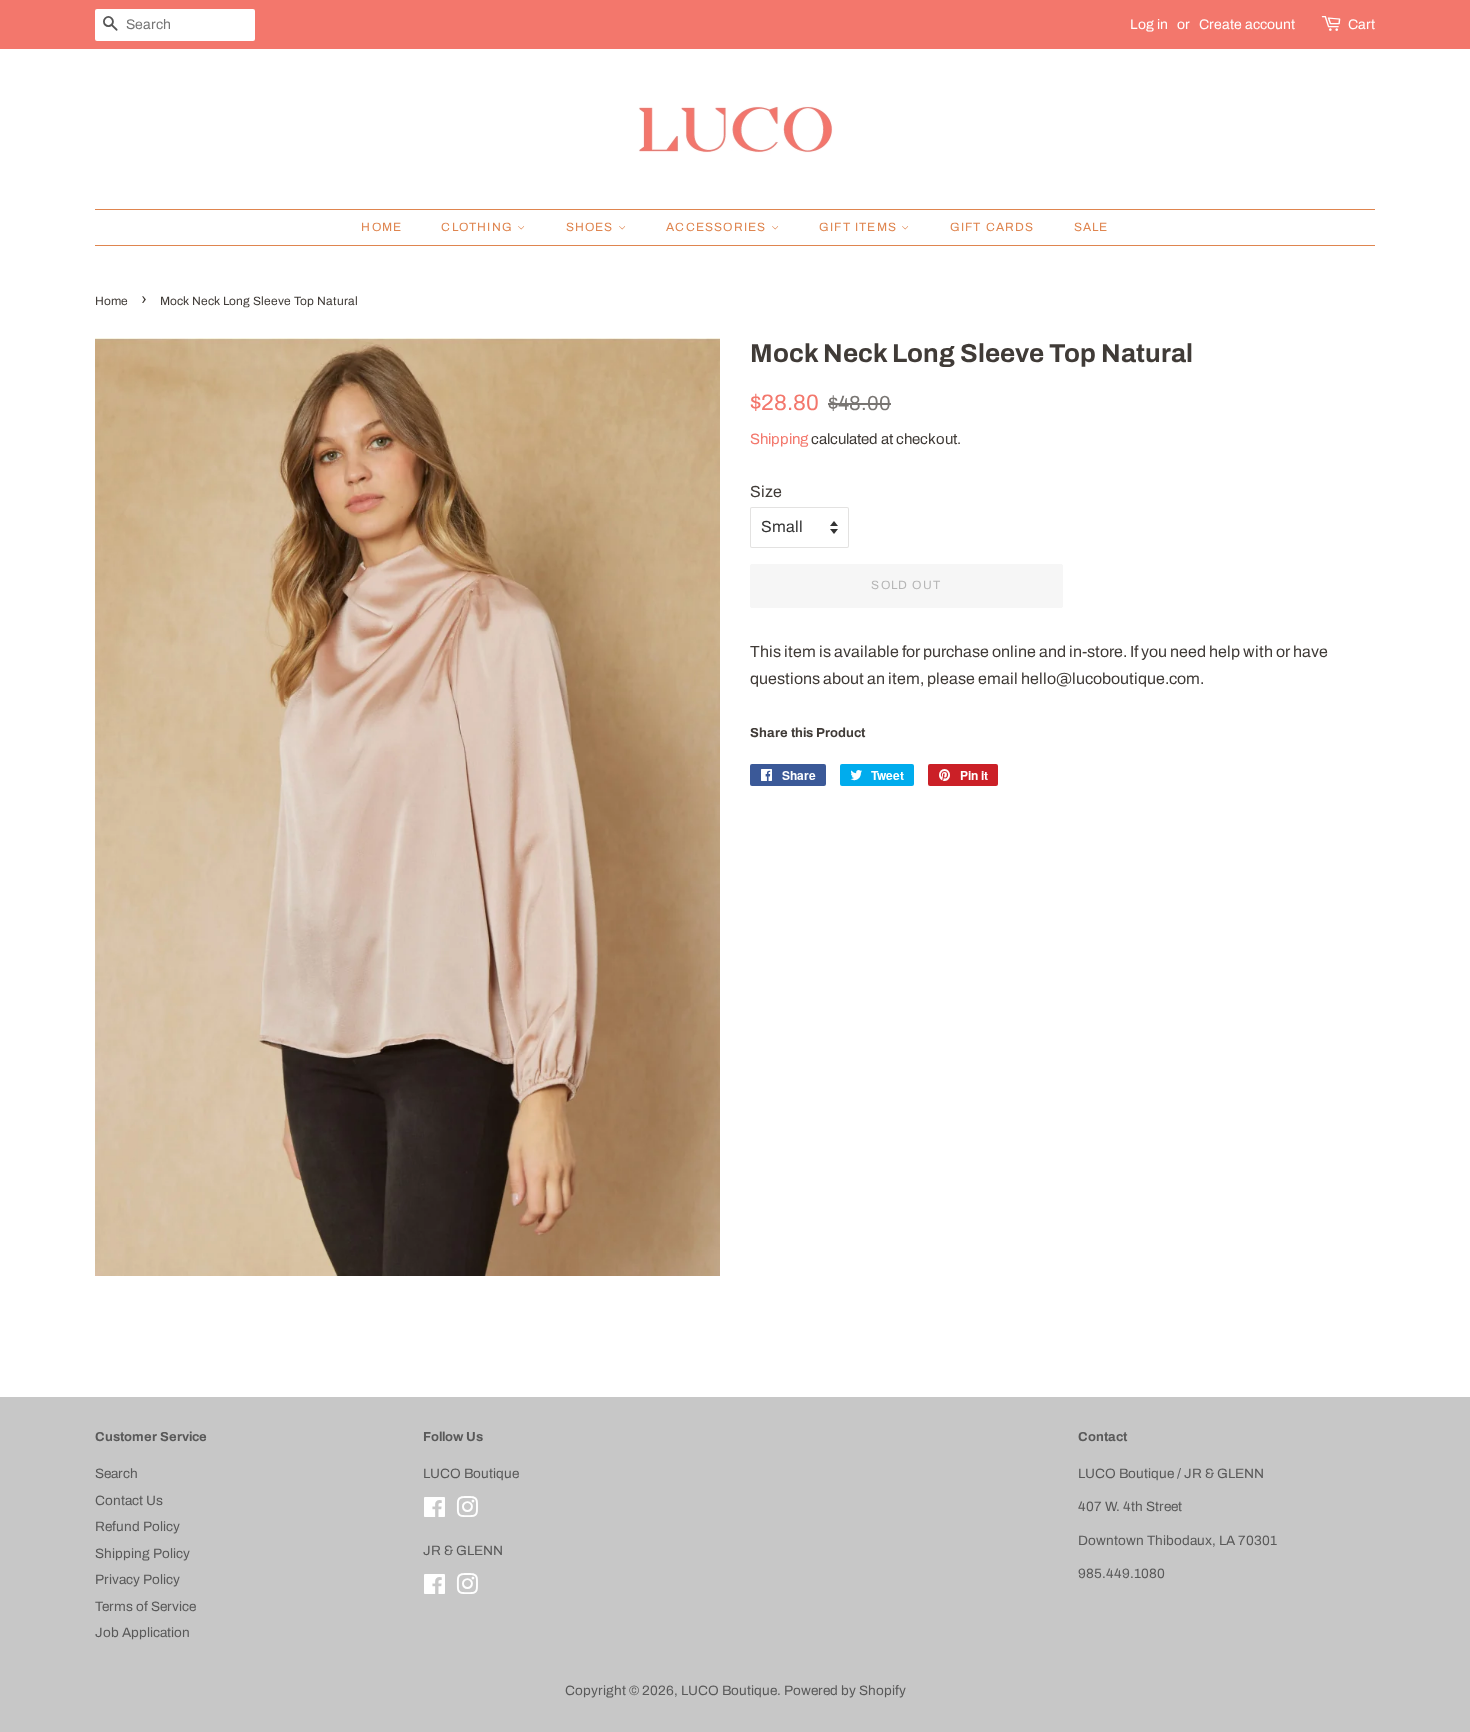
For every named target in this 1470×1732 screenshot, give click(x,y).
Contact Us (129, 1500)
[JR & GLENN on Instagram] (467, 1588)
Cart (1361, 24)
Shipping (779, 439)
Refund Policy (137, 1526)
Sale (1091, 227)
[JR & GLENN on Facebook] (434, 1588)
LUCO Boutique (729, 1690)
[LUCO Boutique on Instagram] (467, 1511)
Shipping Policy (142, 1553)
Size (766, 491)
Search (116, 1473)
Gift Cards (992, 227)
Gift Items (860, 227)
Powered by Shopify (845, 1690)
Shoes (592, 227)
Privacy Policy (137, 1579)
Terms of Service (145, 1606)
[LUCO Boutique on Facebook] (434, 1511)
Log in (1149, 24)
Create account (1247, 24)
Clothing (479, 227)
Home (381, 227)
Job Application (142, 1632)
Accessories (718, 227)
